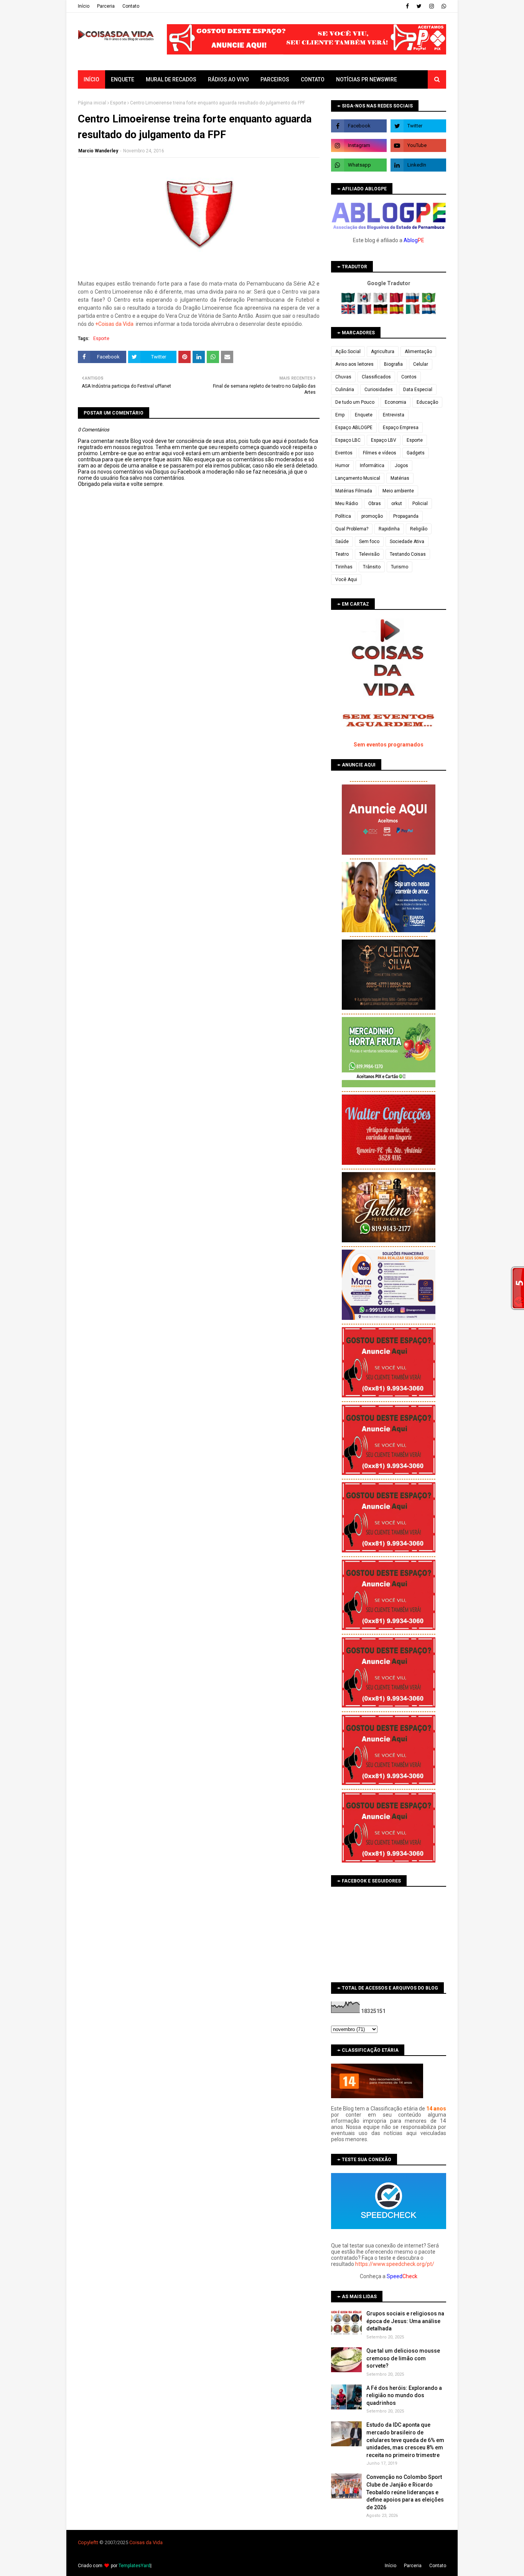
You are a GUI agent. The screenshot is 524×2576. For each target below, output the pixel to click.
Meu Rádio (347, 504)
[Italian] (413, 312)
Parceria (106, 6)
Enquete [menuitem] (123, 79)
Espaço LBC (348, 440)
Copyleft (87, 2542)
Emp (340, 415)
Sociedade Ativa (407, 542)
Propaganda (406, 516)
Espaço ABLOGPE (354, 428)
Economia (395, 402)
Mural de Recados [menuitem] (171, 79)
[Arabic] (349, 301)
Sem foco (369, 542)
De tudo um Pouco (355, 402)
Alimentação (418, 352)
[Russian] (413, 301)
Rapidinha (389, 529)
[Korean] (365, 301)
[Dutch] (429, 312)
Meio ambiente (398, 491)
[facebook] (407, 6)
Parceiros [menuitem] (275, 79)
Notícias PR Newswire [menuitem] (367, 79)
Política (343, 516)
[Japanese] (381, 301)
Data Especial (418, 390)
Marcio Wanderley (98, 151)
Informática (372, 466)
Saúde (342, 542)
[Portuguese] (429, 301)
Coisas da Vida (146, 2542)
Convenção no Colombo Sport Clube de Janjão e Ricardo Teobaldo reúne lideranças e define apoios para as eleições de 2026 (405, 2492)
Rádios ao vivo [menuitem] (228, 79)
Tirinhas (344, 567)
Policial (420, 504)
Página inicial (92, 103)
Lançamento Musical (358, 478)
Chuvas (343, 377)
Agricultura (383, 352)
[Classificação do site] (377, 2096)
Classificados (376, 377)
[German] (381, 312)
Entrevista (394, 415)
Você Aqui (346, 580)
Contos (409, 377)
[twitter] (419, 6)
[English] (349, 312)
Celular (421, 364)
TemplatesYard (134, 2566)
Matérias (400, 478)
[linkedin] (418, 165)
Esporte (118, 103)
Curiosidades (379, 390)
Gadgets (416, 453)
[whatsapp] (443, 6)
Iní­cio (84, 6)
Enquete (364, 415)
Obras (375, 504)
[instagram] (432, 6)
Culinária (345, 390)
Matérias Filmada (354, 491)
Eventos (344, 453)
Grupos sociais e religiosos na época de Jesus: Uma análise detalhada (405, 2321)
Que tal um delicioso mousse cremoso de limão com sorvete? (403, 2358)
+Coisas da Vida (114, 324)
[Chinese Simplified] (397, 301)
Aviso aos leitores (354, 364)
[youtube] (418, 145)
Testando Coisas (408, 554)
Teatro (342, 554)
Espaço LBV (384, 440)
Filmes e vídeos (380, 453)
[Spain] (397, 312)
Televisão (369, 554)
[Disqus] (199, 758)
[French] (365, 312)
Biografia (393, 364)
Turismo (400, 567)
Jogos (401, 466)
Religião (419, 529)
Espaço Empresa (401, 428)
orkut (397, 504)
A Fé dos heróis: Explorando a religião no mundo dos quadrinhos (404, 2395)
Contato (131, 6)
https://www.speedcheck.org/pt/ (395, 2264)
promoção (372, 516)
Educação (427, 402)
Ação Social (348, 352)
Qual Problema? (352, 529)
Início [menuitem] (91, 79)
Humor (342, 466)
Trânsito (372, 567)
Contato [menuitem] (313, 79)
